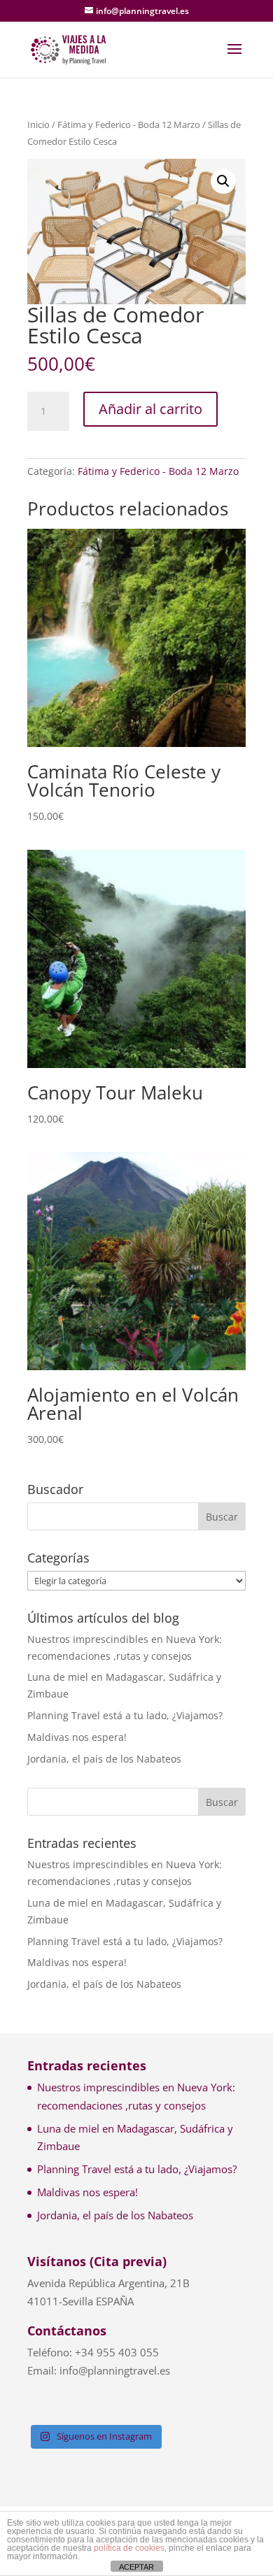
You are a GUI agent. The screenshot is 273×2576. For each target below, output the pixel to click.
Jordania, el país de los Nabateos (104, 1759)
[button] (223, 181)
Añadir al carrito (150, 409)
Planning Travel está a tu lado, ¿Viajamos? (125, 1715)
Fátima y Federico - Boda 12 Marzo (129, 124)
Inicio (38, 124)
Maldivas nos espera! (77, 1737)
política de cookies (129, 2548)
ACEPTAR (136, 2567)
